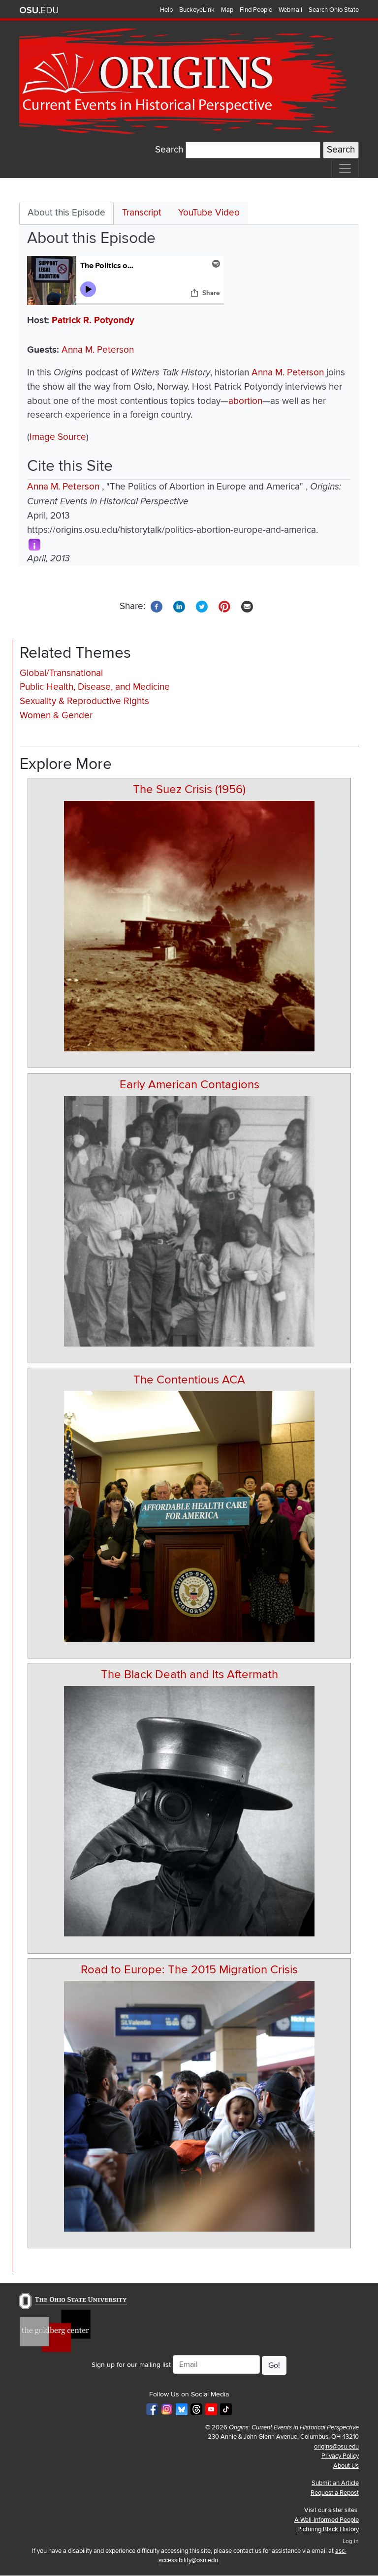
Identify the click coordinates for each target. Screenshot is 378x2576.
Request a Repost (335, 2493)
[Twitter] (202, 606)
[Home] (185, 81)
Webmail (290, 10)
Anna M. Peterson (98, 350)
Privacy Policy (340, 2456)
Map (227, 10)
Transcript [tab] (142, 213)
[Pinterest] (224, 606)
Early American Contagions (189, 1085)
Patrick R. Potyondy (93, 321)
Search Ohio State (334, 10)
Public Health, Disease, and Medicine (95, 687)
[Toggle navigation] (345, 168)
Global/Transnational (61, 673)
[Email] (247, 606)
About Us (346, 2466)
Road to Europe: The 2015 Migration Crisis (189, 1970)
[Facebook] (157, 606)
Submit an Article (335, 2483)
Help (166, 10)
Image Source (58, 437)
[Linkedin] (179, 606)
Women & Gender (56, 716)
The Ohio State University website (39, 10)
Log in (351, 2541)
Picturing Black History (328, 2529)
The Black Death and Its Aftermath (189, 1674)
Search (169, 150)
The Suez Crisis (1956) (189, 789)
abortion (245, 401)
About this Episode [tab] (66, 213)
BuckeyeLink (197, 10)
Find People (256, 10)
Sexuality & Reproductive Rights (84, 701)
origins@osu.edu (336, 2447)
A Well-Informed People (327, 2520)
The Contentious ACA (189, 1380)
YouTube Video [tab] (209, 213)
